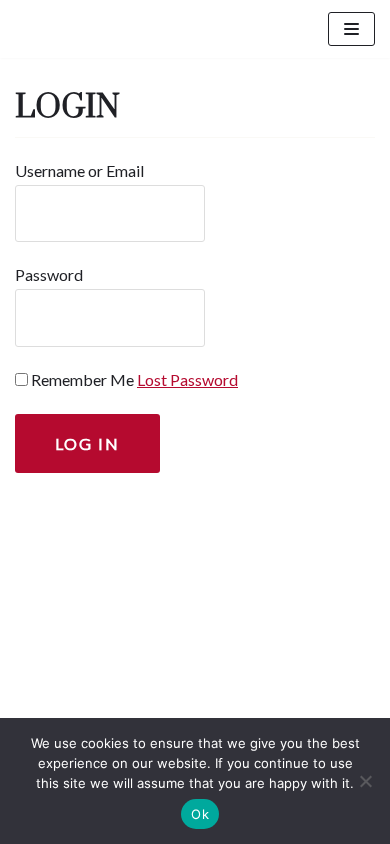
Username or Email (79, 170)
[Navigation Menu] (351, 29)
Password (49, 274)
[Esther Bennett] (86, 29)
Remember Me (82, 379)
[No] (365, 781)
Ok (200, 814)
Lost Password (187, 379)
